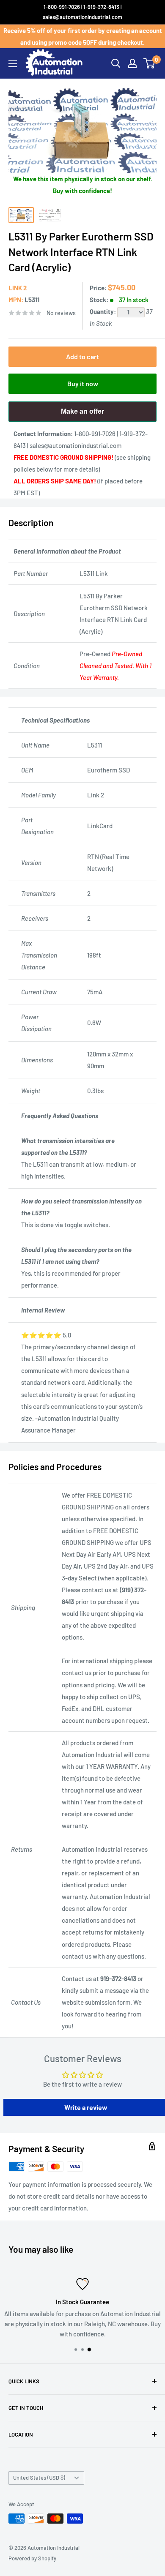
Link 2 (18, 288)
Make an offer (82, 415)
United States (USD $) (39, 2478)
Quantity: (103, 311)
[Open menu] (13, 64)
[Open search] (116, 63)
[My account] (132, 63)
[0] (150, 63)
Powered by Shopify (32, 2558)
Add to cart (82, 356)
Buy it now (83, 383)
